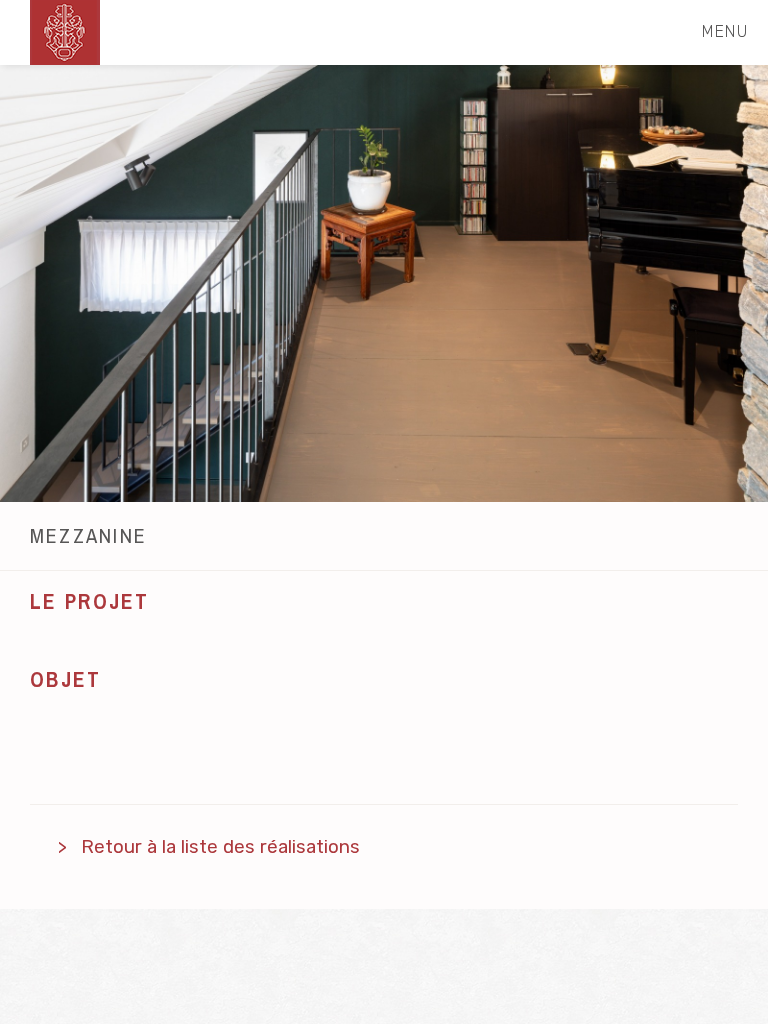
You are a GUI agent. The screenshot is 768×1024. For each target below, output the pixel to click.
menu (725, 31)
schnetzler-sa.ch (65, 32)
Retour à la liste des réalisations (220, 847)
